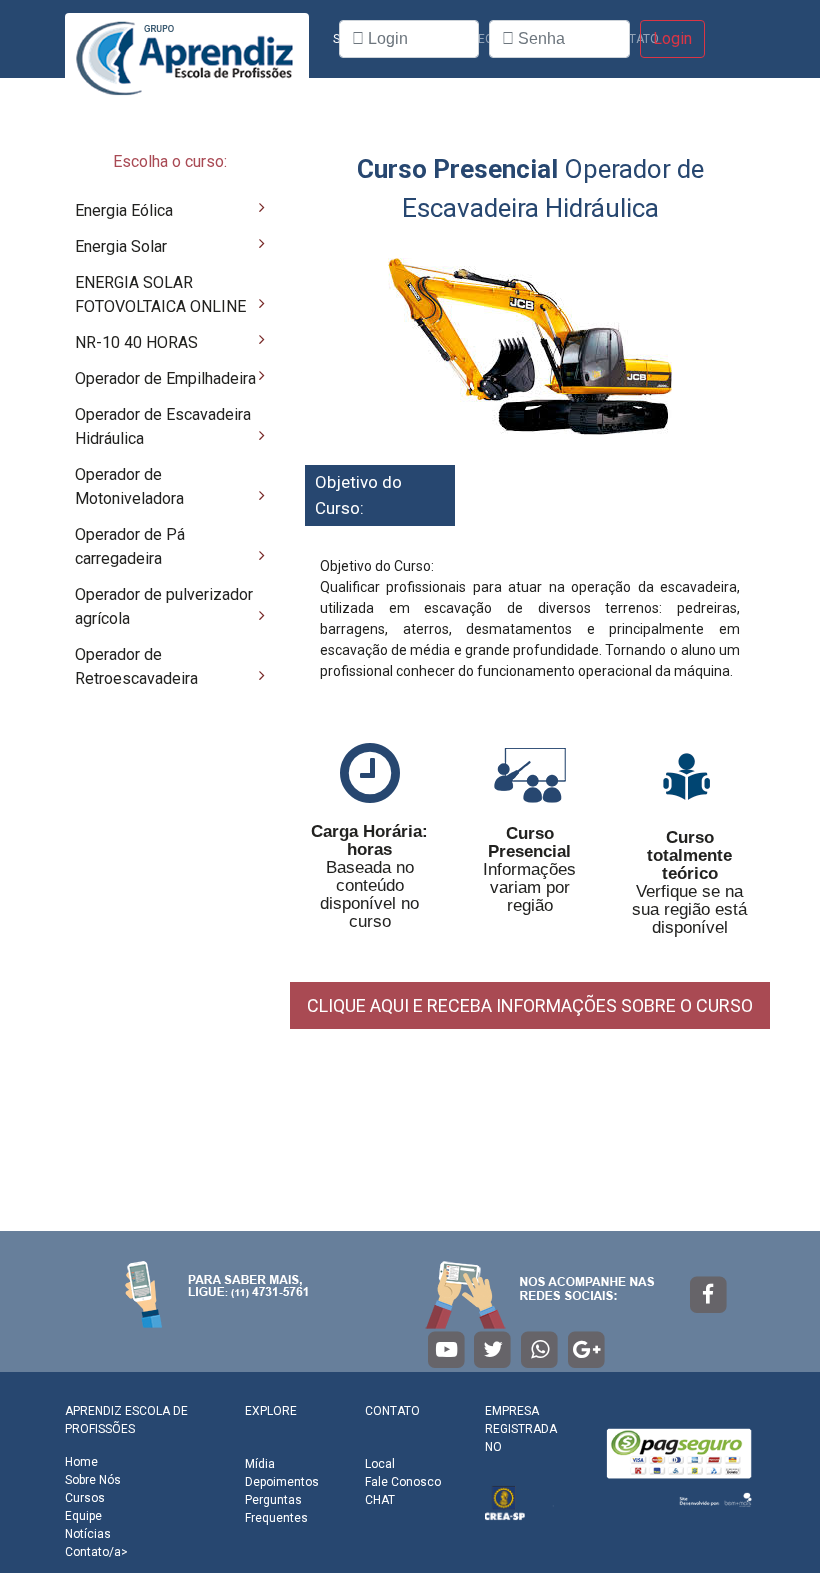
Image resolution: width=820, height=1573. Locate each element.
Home (81, 1462)
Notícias (88, 1534)
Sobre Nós (93, 1480)
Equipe (83, 1516)
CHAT (380, 1500)
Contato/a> (96, 1552)
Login (672, 38)
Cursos (85, 1498)
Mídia (260, 1464)
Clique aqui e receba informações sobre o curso (530, 1005)
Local (380, 1464)
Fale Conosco (403, 1482)
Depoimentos (282, 1482)
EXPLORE (271, 1411)
